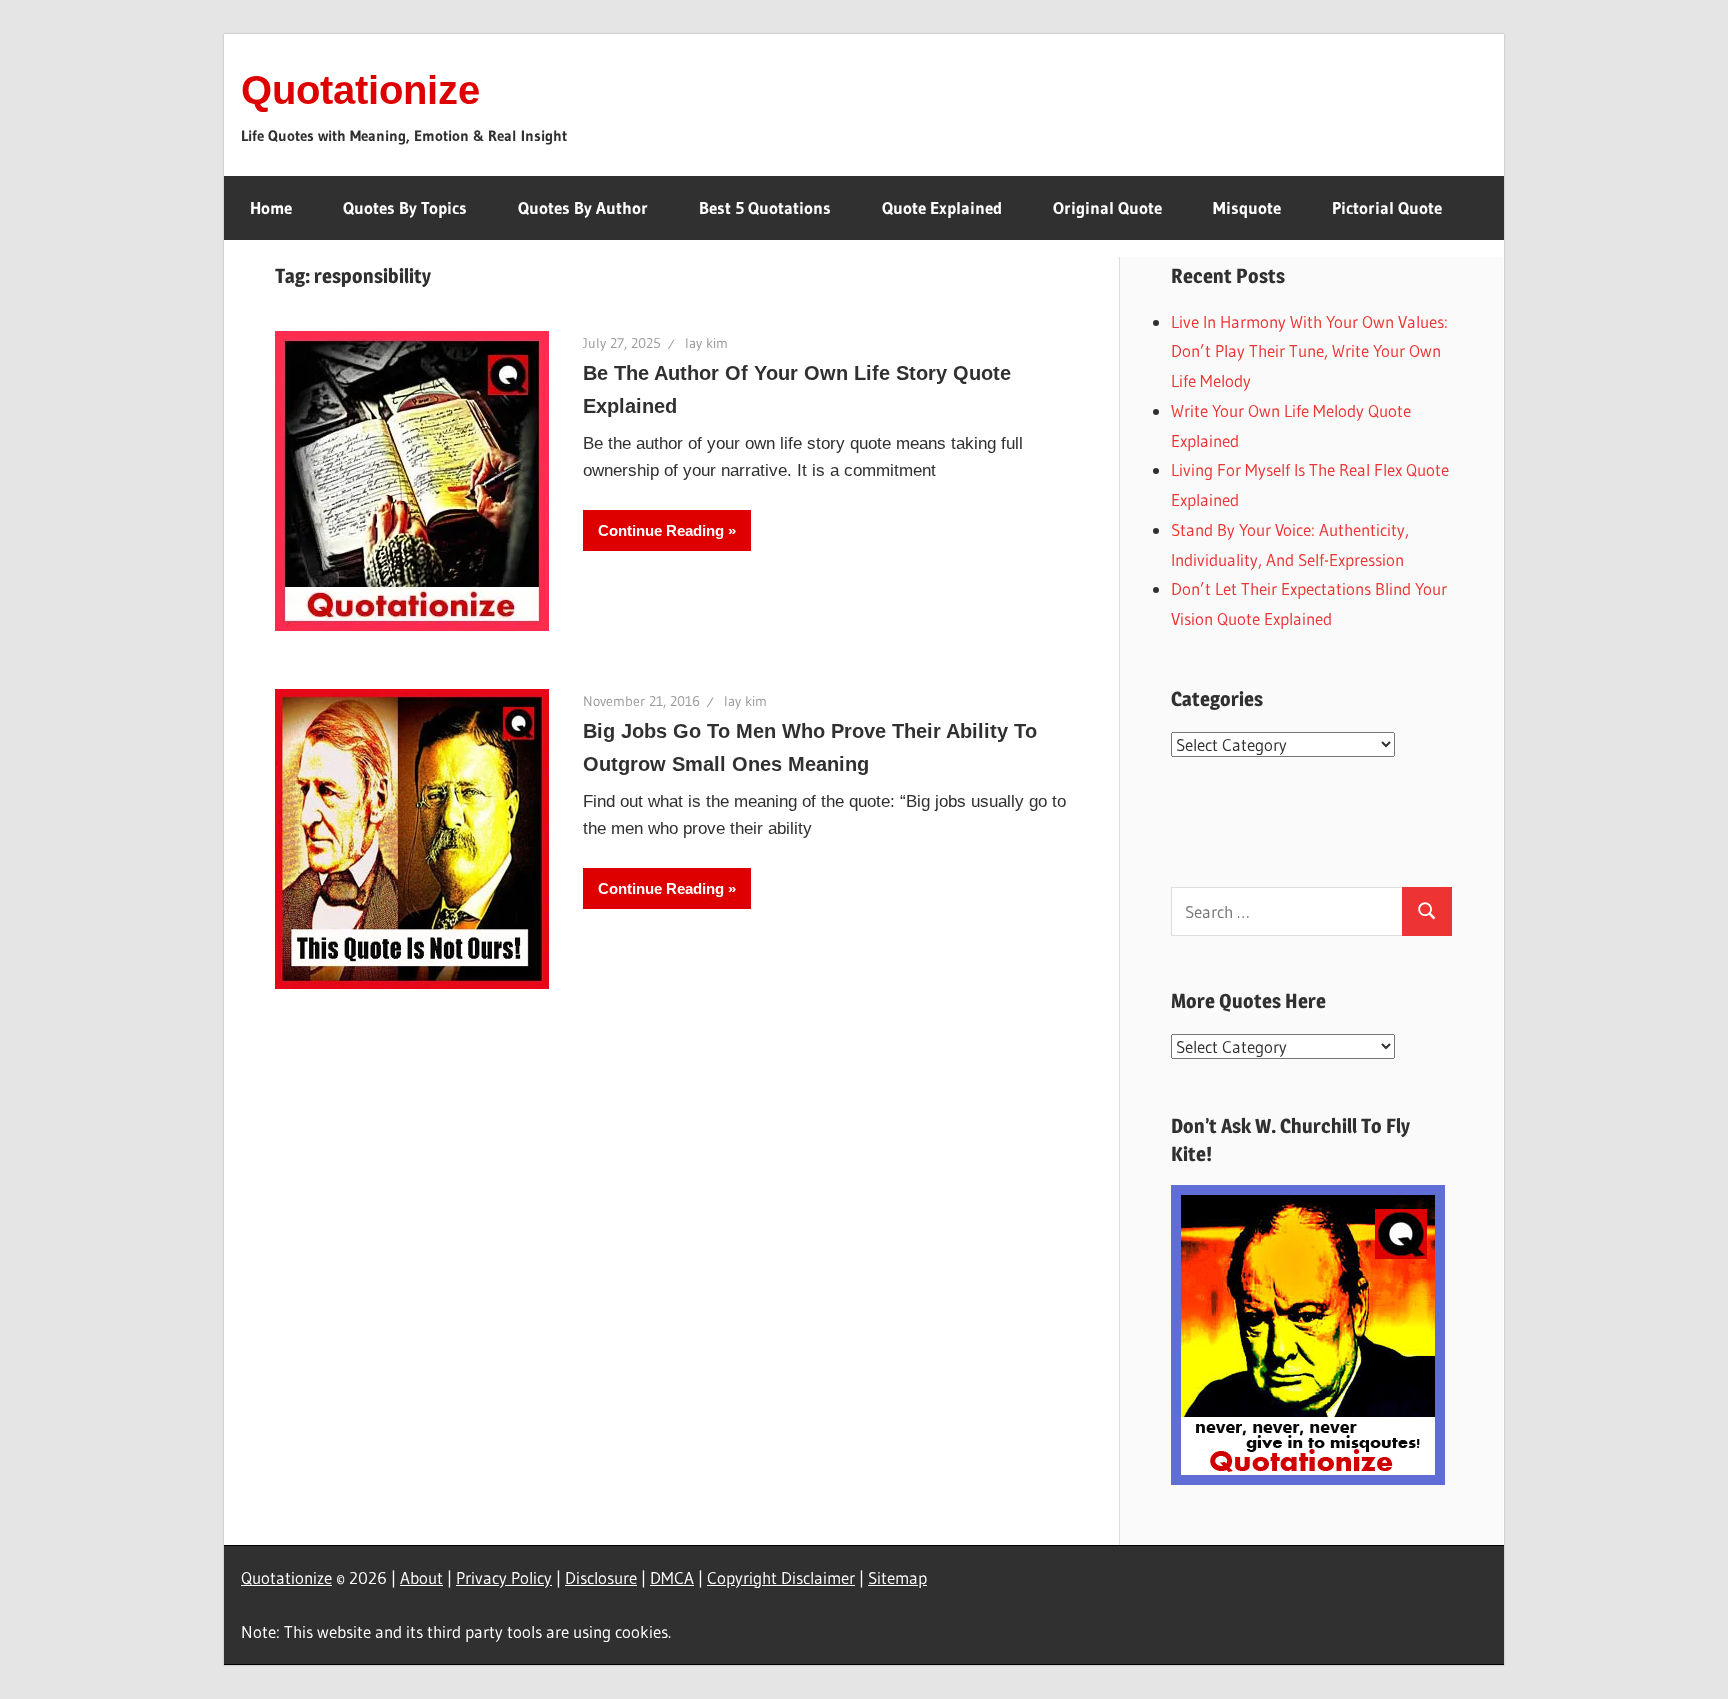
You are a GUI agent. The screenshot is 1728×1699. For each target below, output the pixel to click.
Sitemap (897, 1577)
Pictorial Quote (1387, 207)
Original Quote (1107, 207)
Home (271, 207)
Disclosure (601, 1577)
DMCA (672, 1577)
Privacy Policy (504, 1577)
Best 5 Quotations (765, 207)
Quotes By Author (583, 207)
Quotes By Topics (405, 207)
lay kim (706, 343)
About (421, 1577)
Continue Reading (661, 530)
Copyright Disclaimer (781, 1577)
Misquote (1247, 207)
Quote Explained (942, 207)
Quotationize (360, 90)
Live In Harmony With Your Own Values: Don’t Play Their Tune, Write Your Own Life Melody (1309, 351)
